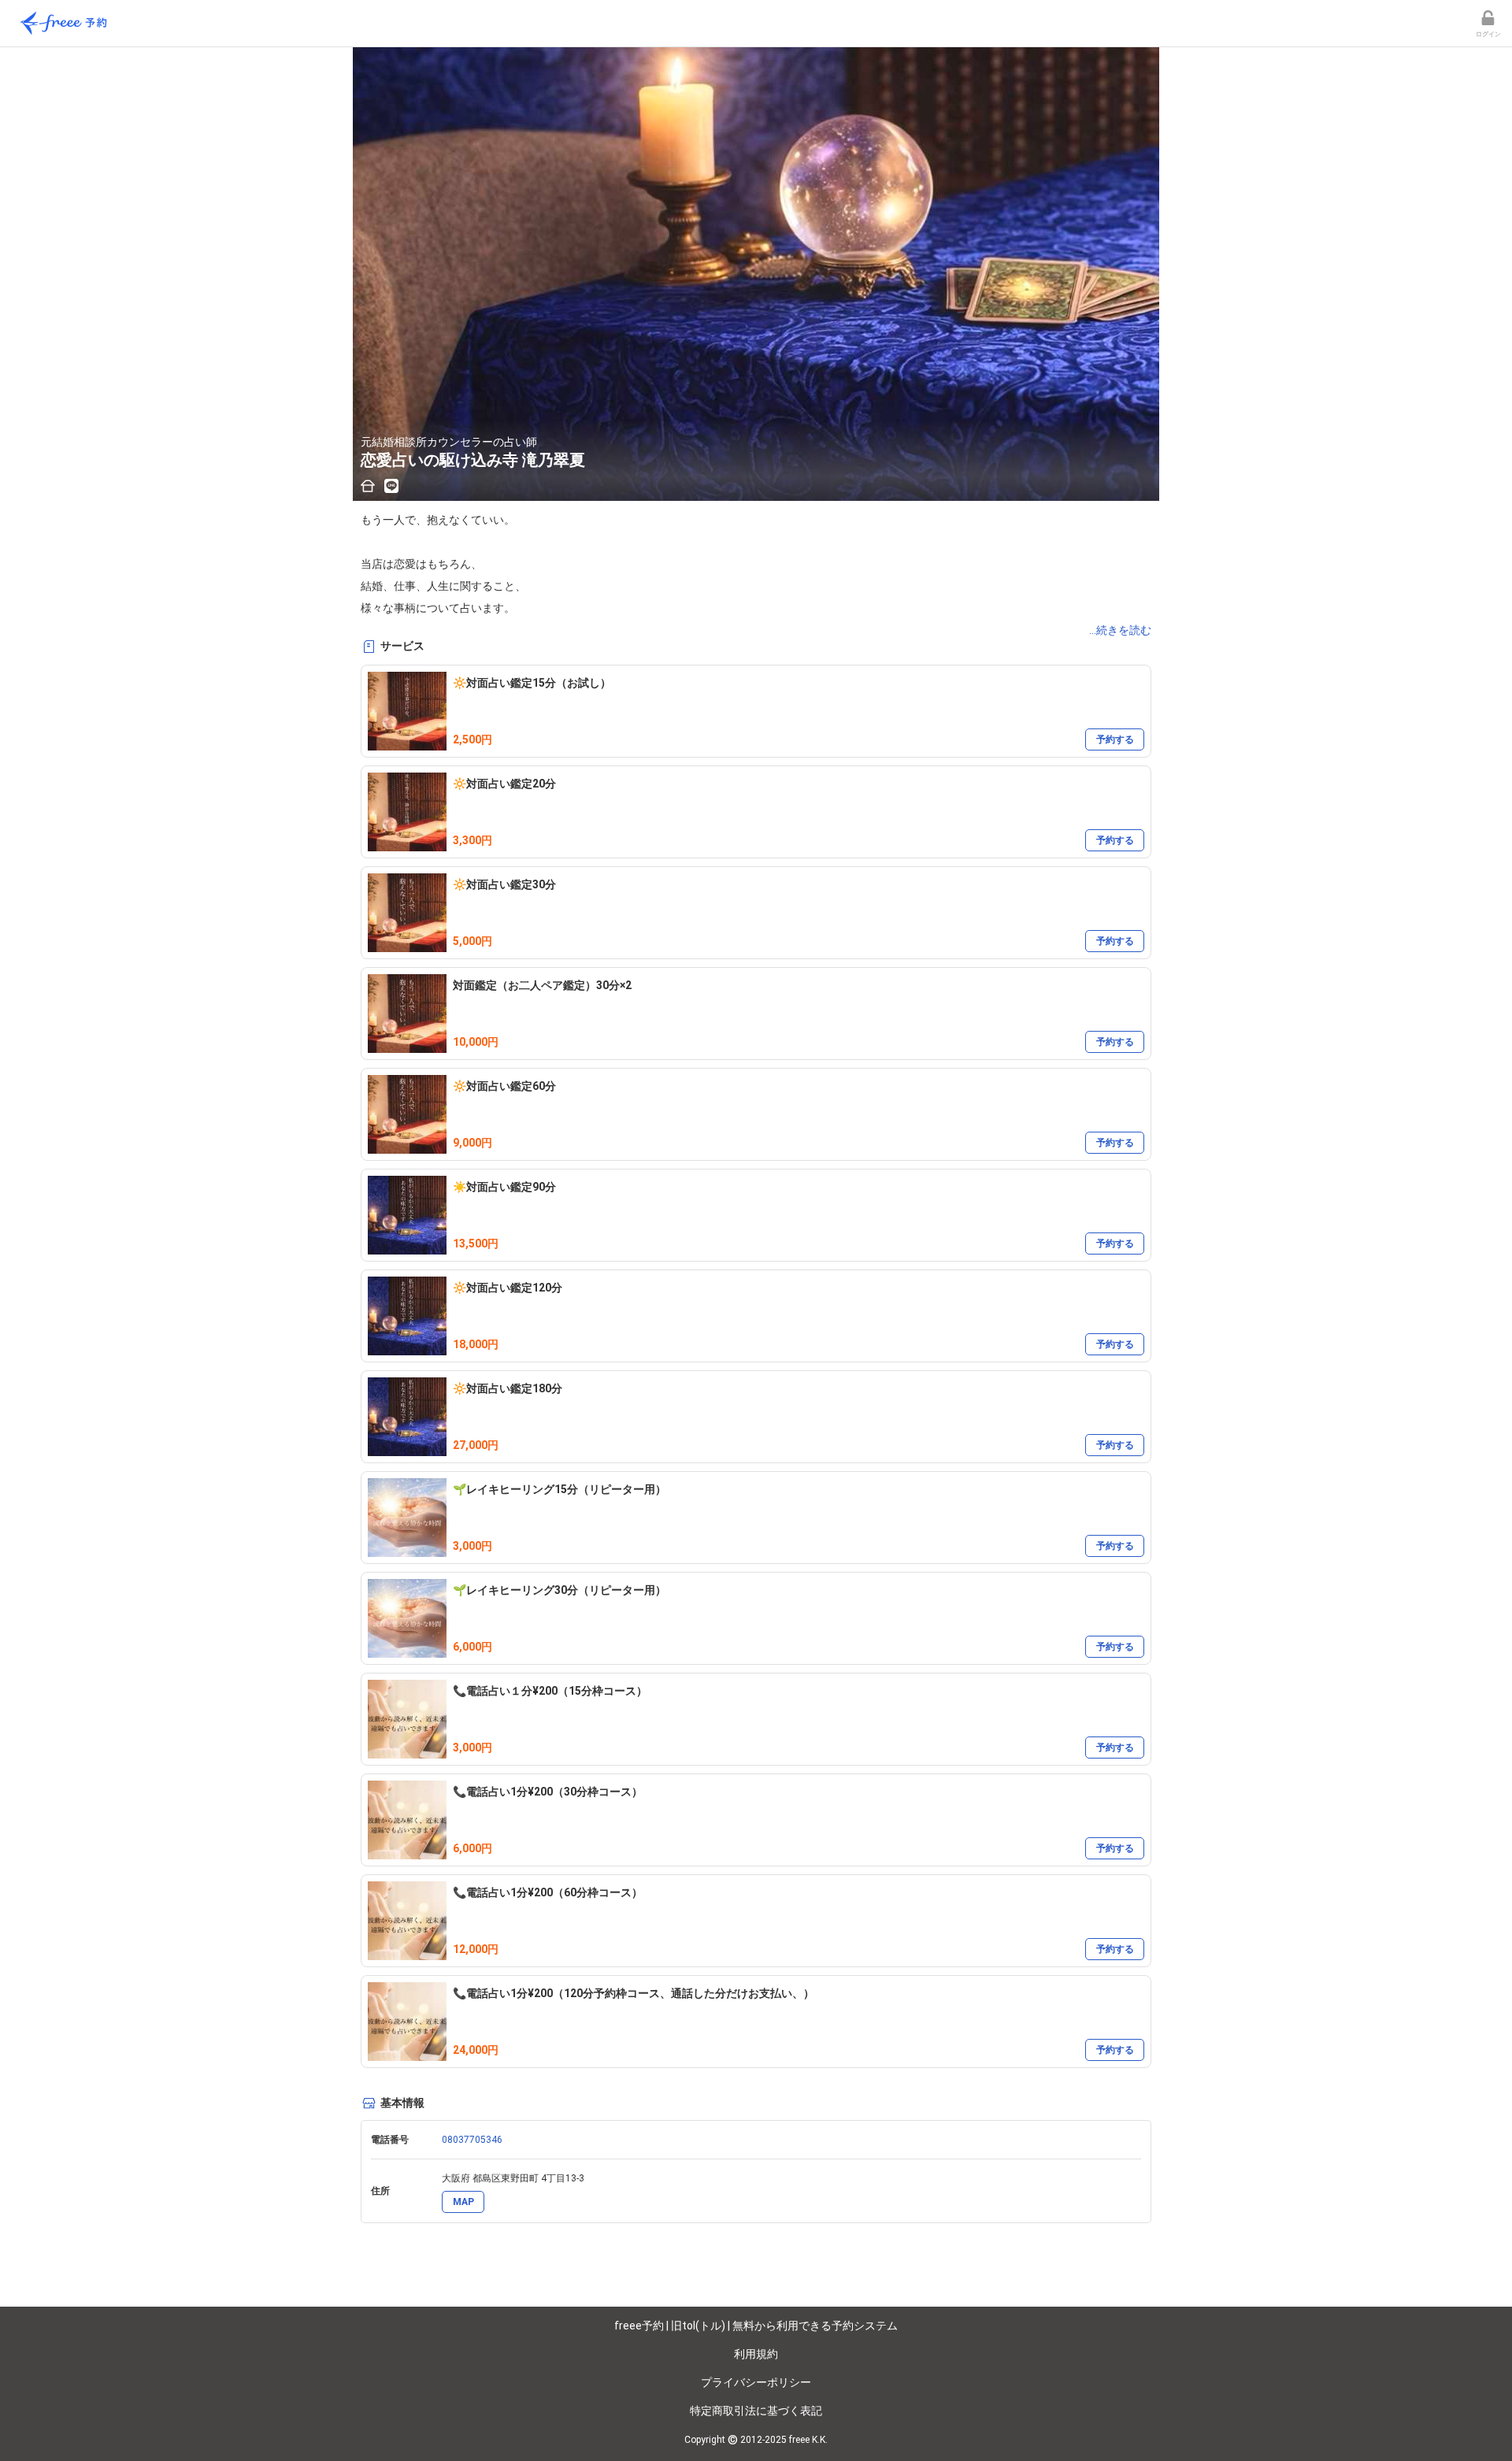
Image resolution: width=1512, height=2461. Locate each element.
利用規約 (756, 2354)
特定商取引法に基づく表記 (756, 2411)
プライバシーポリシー (756, 2382)
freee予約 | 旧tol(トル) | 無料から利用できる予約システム (756, 2326)
